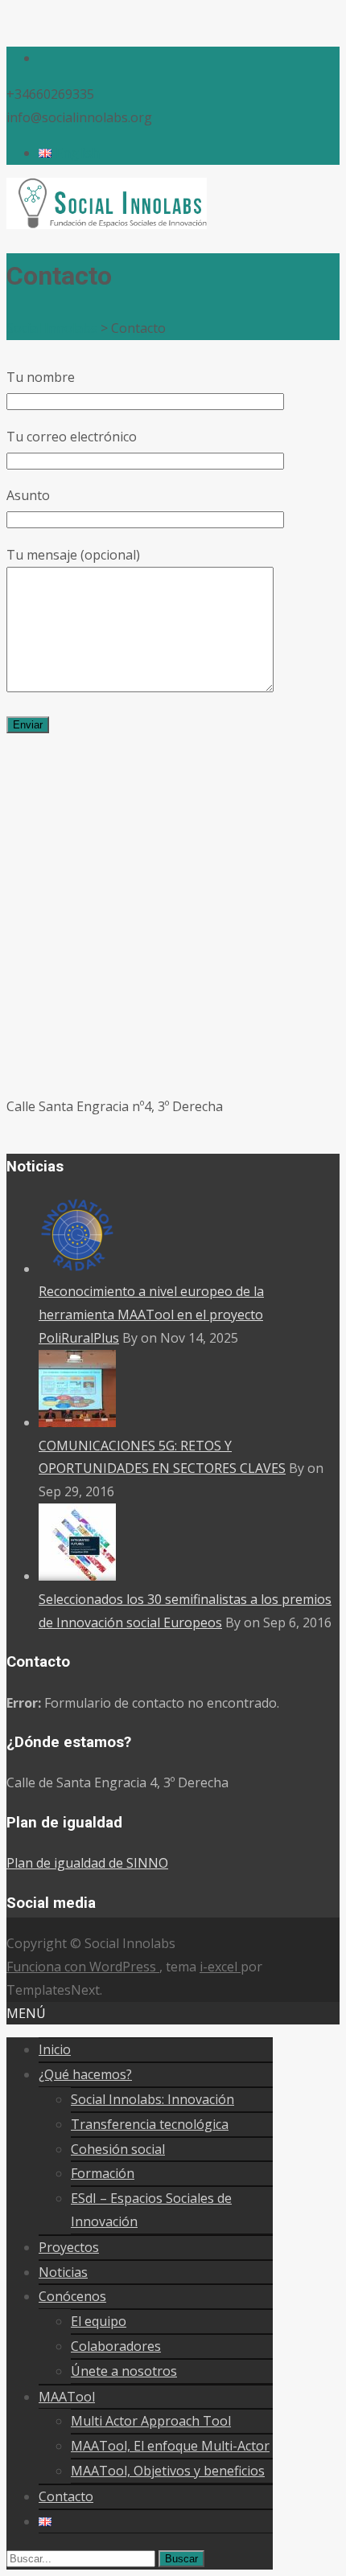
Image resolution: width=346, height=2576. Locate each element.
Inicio (55, 2049)
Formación (103, 2173)
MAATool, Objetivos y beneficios (168, 2471)
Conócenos (72, 2296)
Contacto (66, 2496)
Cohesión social (118, 2149)
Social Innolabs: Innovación (152, 2099)
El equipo (99, 2321)
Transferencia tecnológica (150, 2124)
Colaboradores (116, 2346)
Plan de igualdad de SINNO (87, 1863)
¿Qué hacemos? (85, 2074)
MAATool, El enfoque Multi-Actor (170, 2446)
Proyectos (69, 2247)
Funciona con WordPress (83, 1967)
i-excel (220, 1967)
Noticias (63, 2272)
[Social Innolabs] (107, 224)
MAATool (67, 2397)
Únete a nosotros (124, 2371)
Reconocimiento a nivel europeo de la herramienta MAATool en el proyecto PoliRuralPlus (151, 1315)
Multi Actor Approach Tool (151, 2421)
